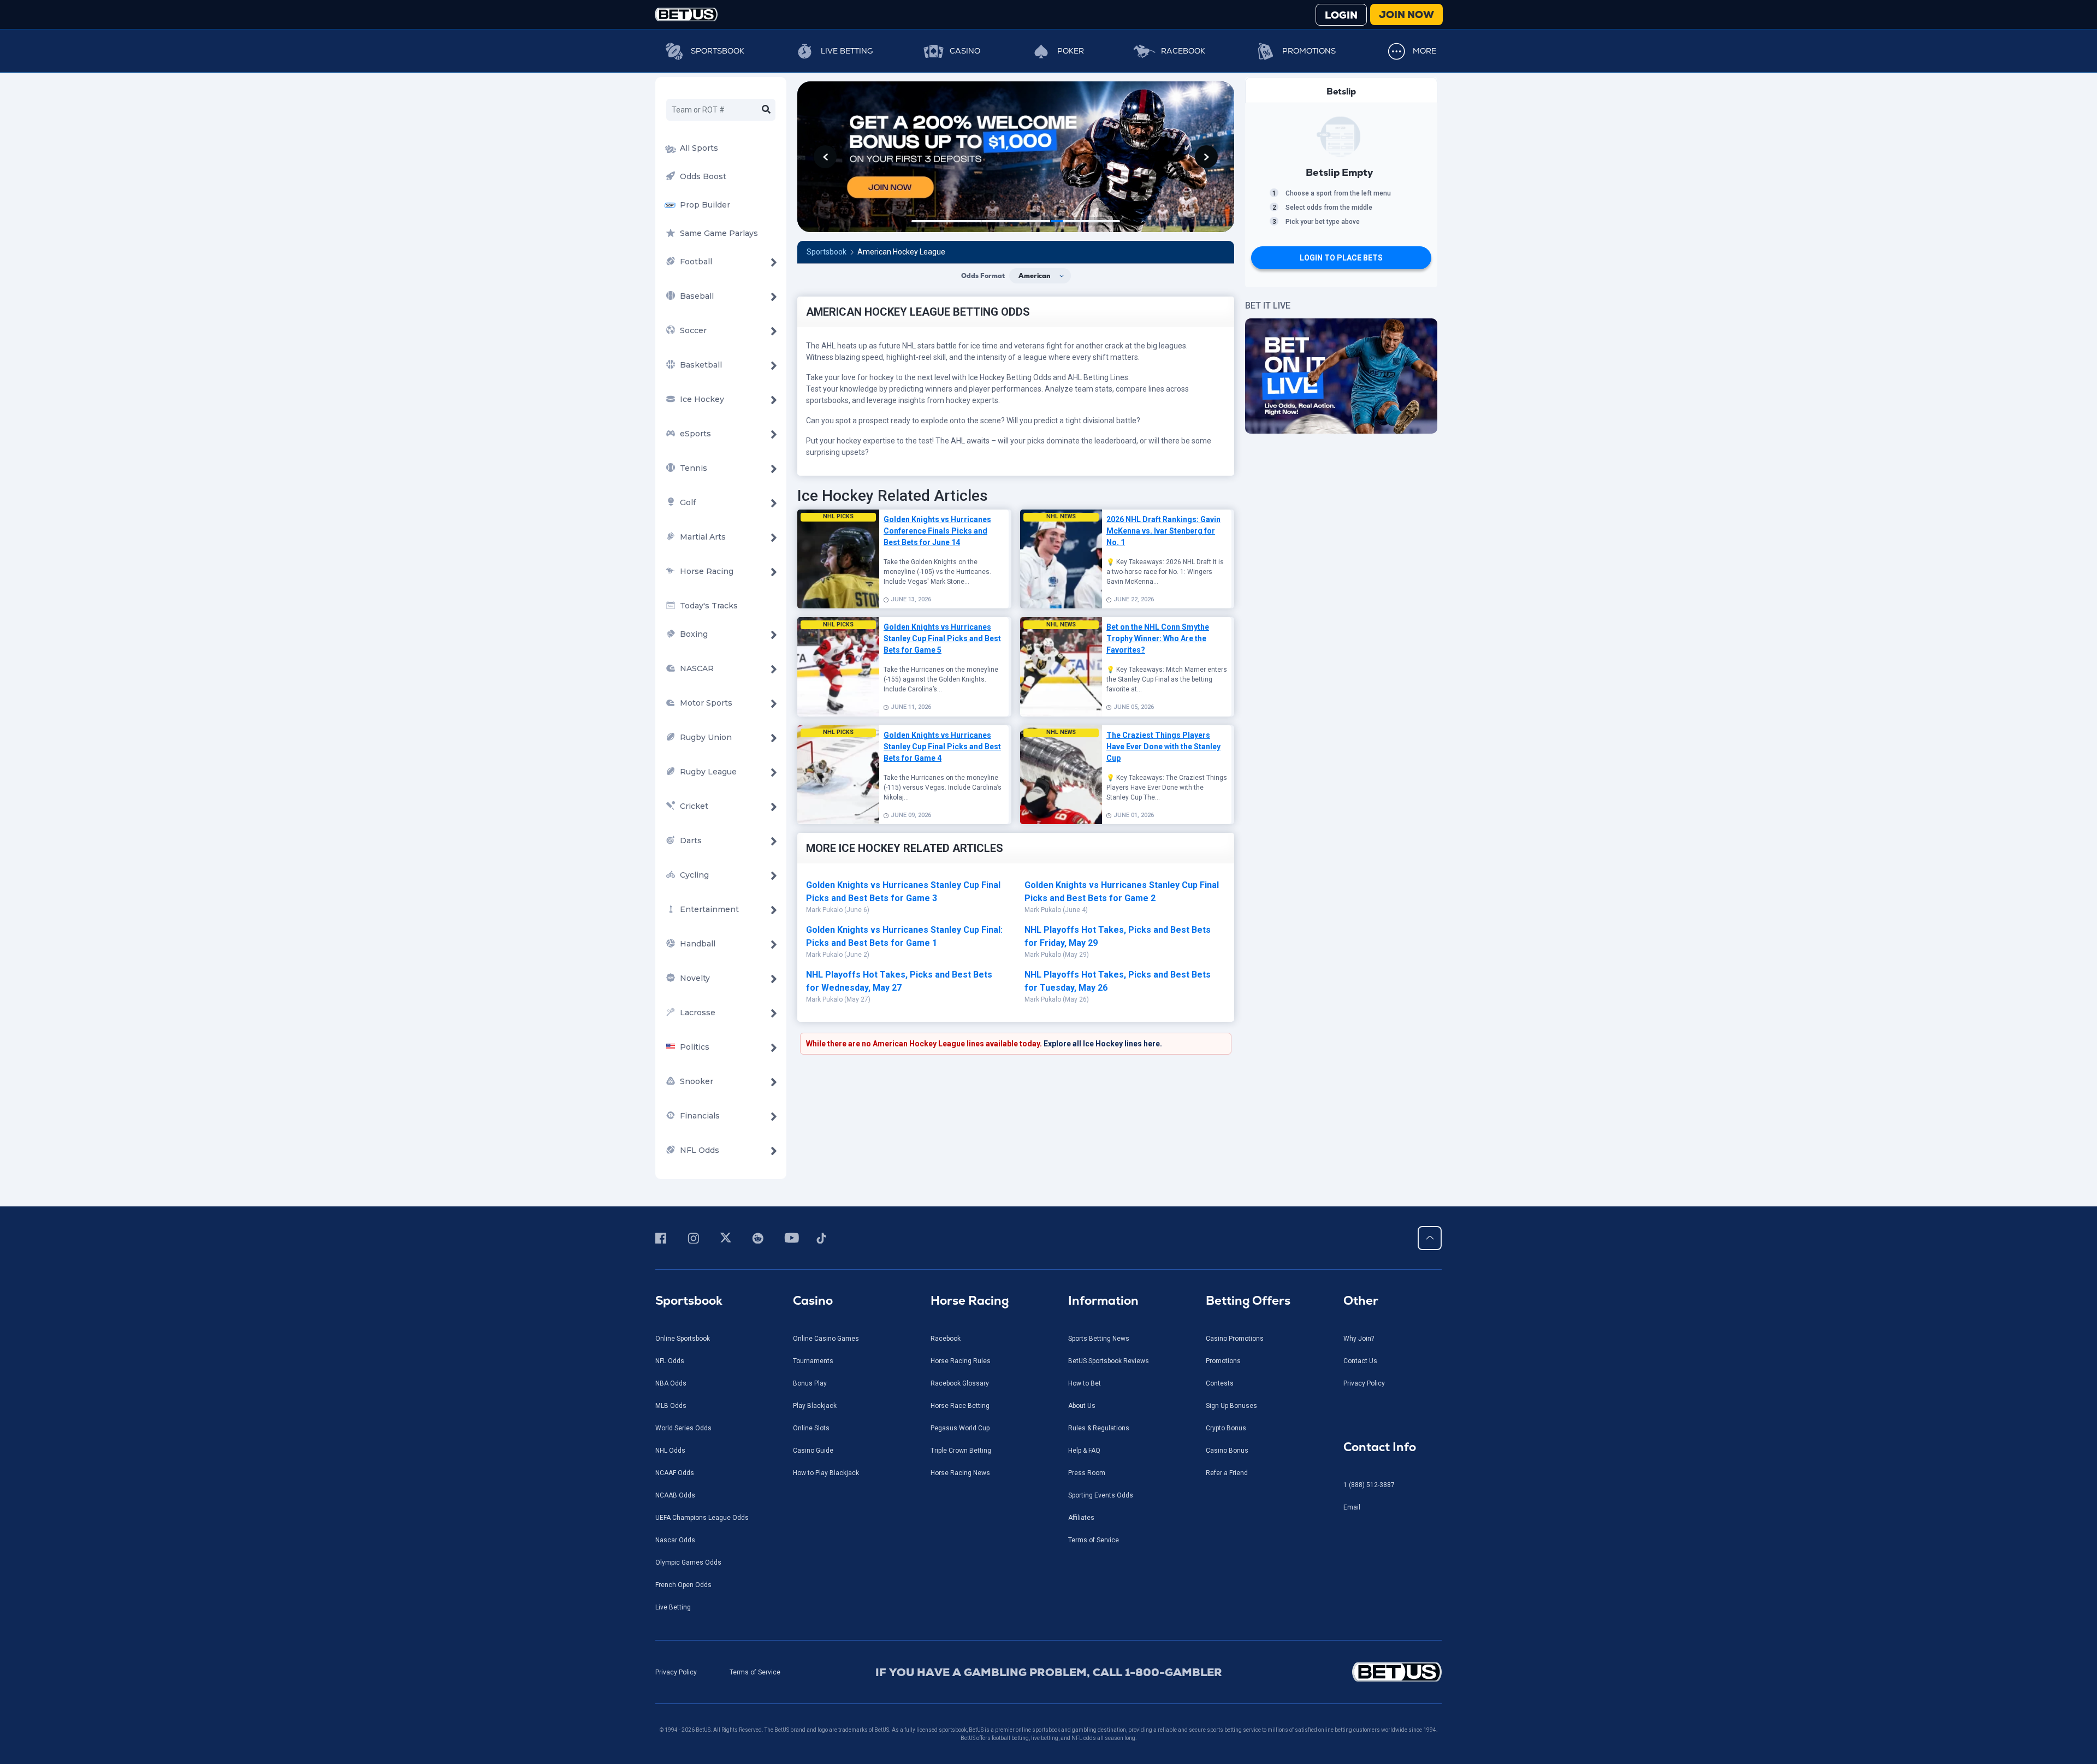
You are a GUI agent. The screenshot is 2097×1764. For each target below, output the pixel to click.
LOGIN (1341, 15)
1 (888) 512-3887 (1369, 1485)
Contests (1220, 1383)
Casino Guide (813, 1451)
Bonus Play (810, 1383)
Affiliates (1081, 1518)
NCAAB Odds (675, 1495)
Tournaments (813, 1361)
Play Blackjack (815, 1406)
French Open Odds (683, 1585)
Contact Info (1380, 1447)
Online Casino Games (826, 1339)
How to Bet (1085, 1383)
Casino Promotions (1235, 1339)
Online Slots (811, 1428)
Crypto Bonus (1226, 1428)
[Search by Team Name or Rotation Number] (766, 110)
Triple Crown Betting (961, 1451)
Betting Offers (1248, 1301)
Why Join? (1359, 1339)
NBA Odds (671, 1383)
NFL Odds (670, 1361)
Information (1103, 1301)
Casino (965, 51)
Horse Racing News (960, 1473)
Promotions (1309, 51)
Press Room (1087, 1473)
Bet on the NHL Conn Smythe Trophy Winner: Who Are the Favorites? (1158, 638)
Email (1352, 1507)
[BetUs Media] (663, 1238)
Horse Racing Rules (961, 1361)
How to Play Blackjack (826, 1473)
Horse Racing (970, 1301)
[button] (825, 157)
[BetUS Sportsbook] (686, 14)
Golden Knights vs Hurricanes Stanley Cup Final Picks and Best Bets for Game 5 (942, 638)
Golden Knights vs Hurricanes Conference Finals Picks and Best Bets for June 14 (937, 531)
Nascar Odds (675, 1540)
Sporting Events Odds (1101, 1495)
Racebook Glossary (960, 1383)
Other (1361, 1301)
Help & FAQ (1084, 1451)
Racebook (1183, 51)
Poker (1071, 51)
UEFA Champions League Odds (702, 1518)
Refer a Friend (1227, 1473)
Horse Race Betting (960, 1406)
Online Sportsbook (683, 1339)
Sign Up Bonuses (1231, 1406)
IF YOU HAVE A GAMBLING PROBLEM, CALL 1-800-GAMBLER (1049, 1672)
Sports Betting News (1099, 1339)
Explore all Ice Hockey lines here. (1103, 1044)
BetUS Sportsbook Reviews (1109, 1361)
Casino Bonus (1227, 1451)
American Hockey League (901, 252)
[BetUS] (1347, 1672)
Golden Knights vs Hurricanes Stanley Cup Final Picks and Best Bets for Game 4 (942, 747)
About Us (1082, 1406)
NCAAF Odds (675, 1473)
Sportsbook (718, 51)
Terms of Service (1094, 1540)
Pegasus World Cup (960, 1428)
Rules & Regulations (1099, 1428)
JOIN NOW (1406, 14)
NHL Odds (670, 1451)
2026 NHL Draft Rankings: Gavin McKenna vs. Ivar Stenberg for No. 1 (1163, 531)
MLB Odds (671, 1406)
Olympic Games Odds (688, 1562)
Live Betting (847, 51)
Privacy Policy (1364, 1383)
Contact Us (1360, 1361)
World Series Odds (683, 1428)
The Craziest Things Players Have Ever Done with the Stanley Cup (1163, 747)
